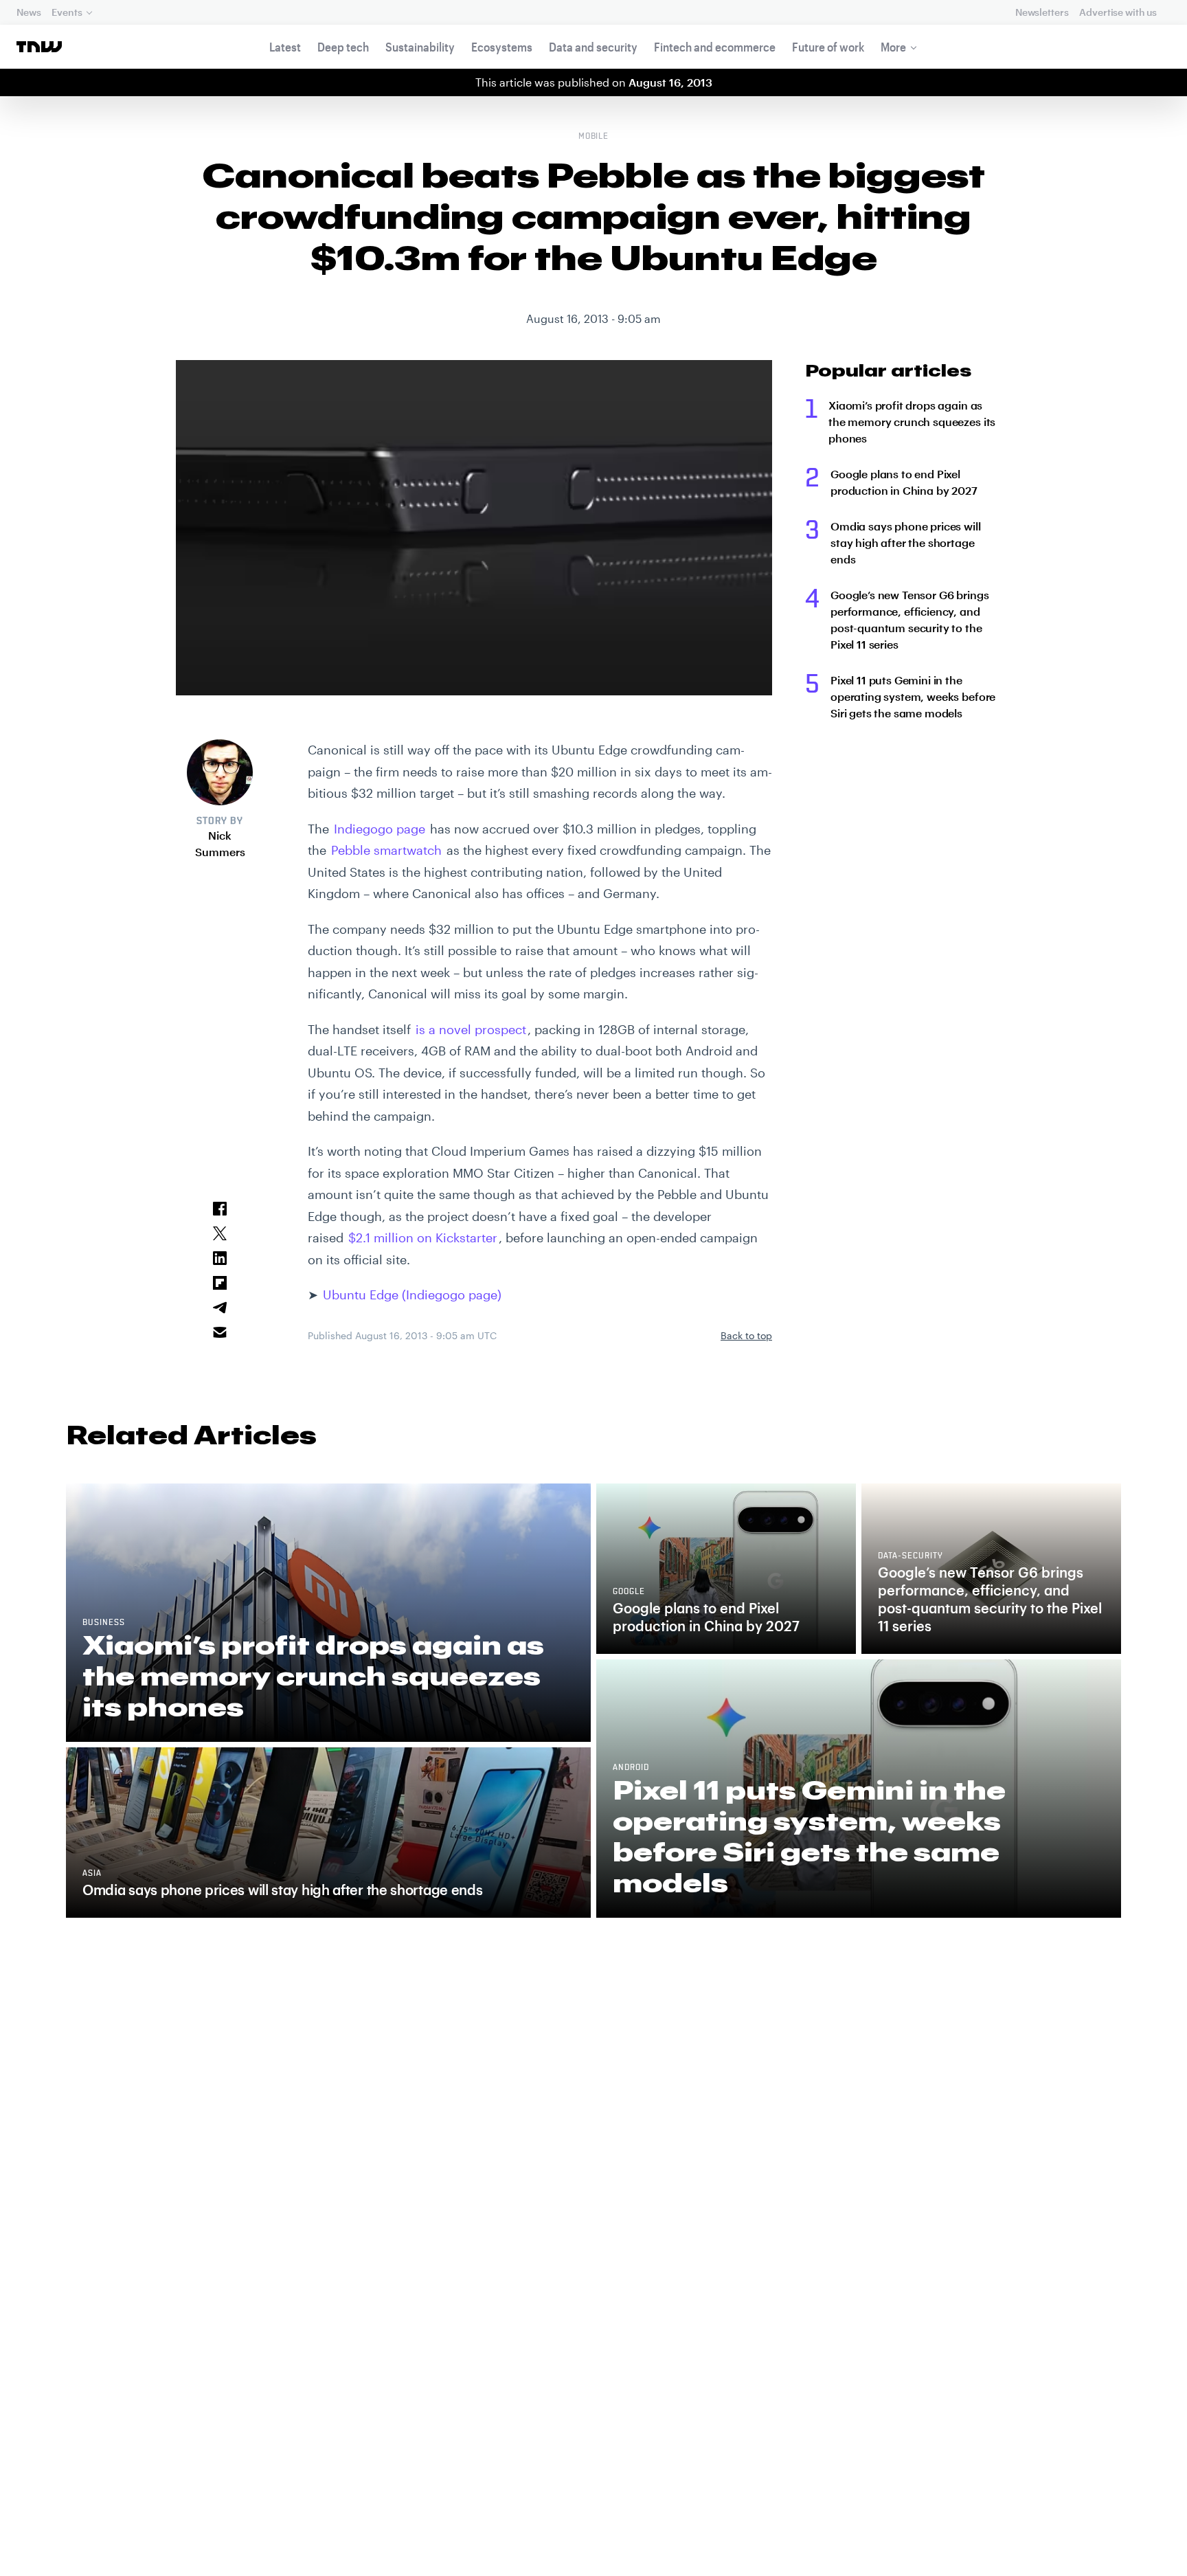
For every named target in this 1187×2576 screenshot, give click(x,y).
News (29, 12)
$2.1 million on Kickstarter (423, 1237)
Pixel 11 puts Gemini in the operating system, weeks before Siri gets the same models (913, 696)
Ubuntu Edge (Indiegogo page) (412, 1295)
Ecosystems (502, 47)
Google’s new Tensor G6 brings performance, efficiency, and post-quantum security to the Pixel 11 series (909, 619)
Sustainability (420, 47)
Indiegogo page (380, 829)
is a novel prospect (471, 1029)
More (893, 47)
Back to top (746, 1335)
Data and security (593, 47)
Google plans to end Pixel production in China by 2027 (904, 482)
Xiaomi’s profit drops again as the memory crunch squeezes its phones (912, 422)
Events (67, 12)
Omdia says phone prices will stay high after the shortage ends (906, 542)
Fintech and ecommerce (715, 47)
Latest (285, 47)
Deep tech (343, 47)
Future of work (828, 47)
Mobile (594, 137)
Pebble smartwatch (386, 850)
